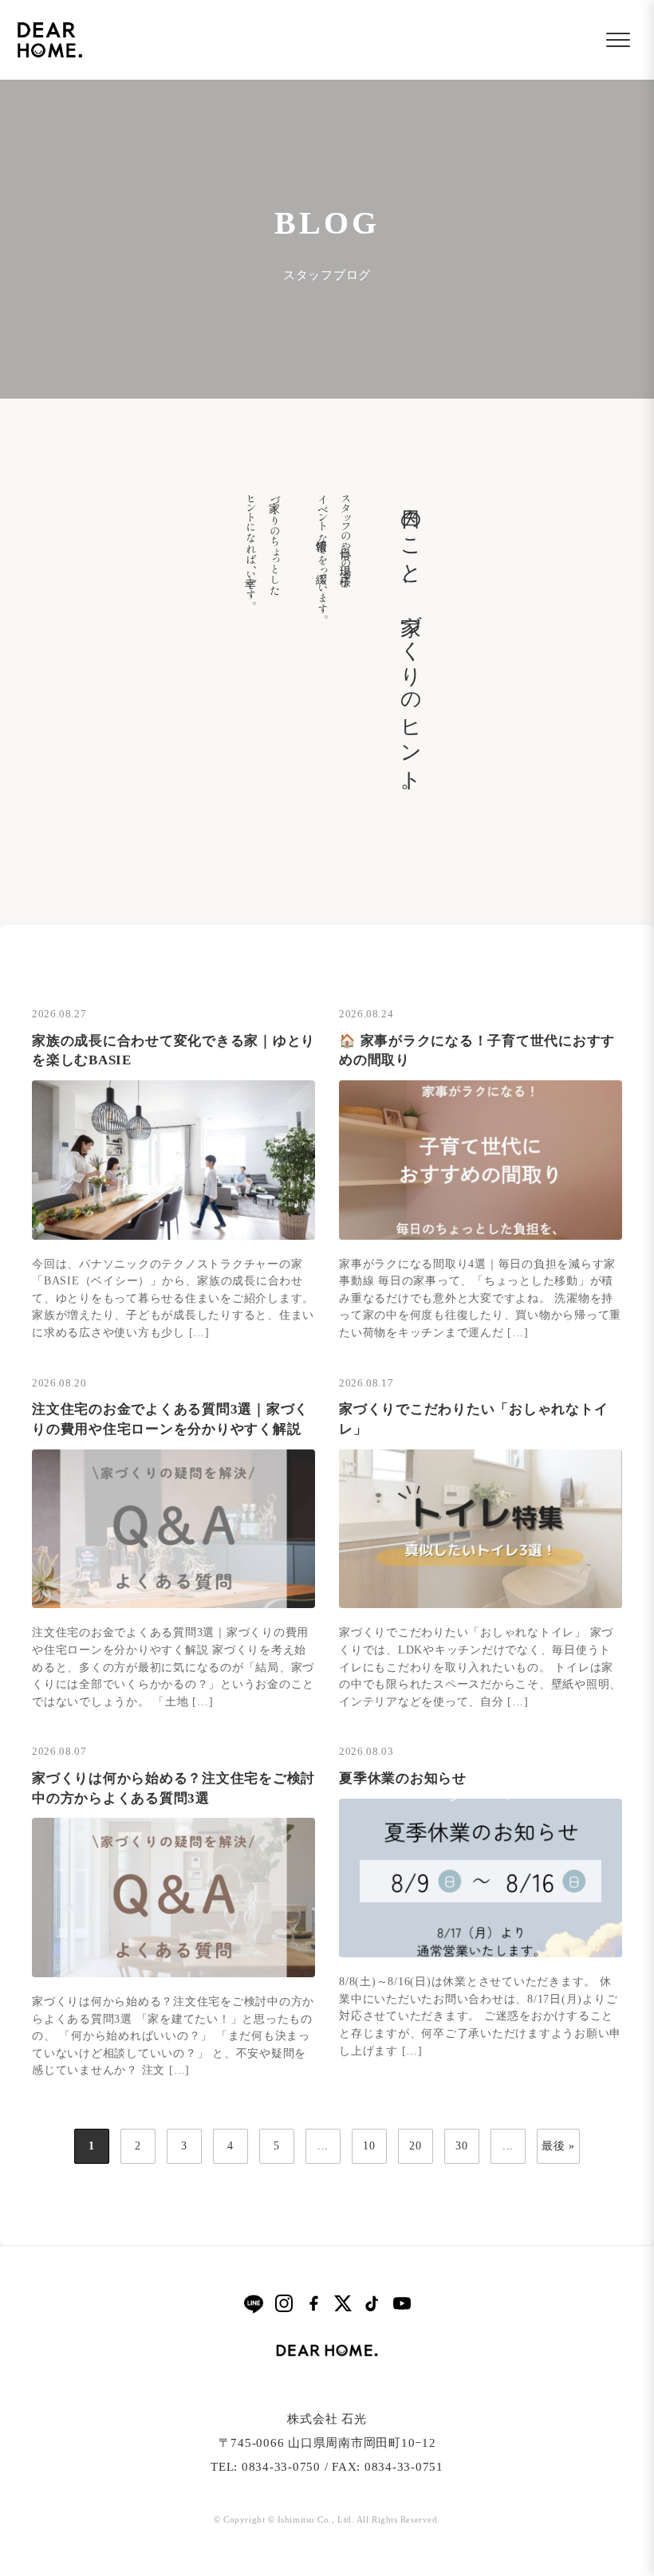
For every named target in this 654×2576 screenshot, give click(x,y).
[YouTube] (402, 2303)
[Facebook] (313, 2303)
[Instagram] (284, 2303)
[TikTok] (372, 2303)
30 (462, 2146)
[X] (343, 2303)
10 (369, 2146)
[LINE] (254, 2304)
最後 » (558, 2146)
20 (416, 2146)
